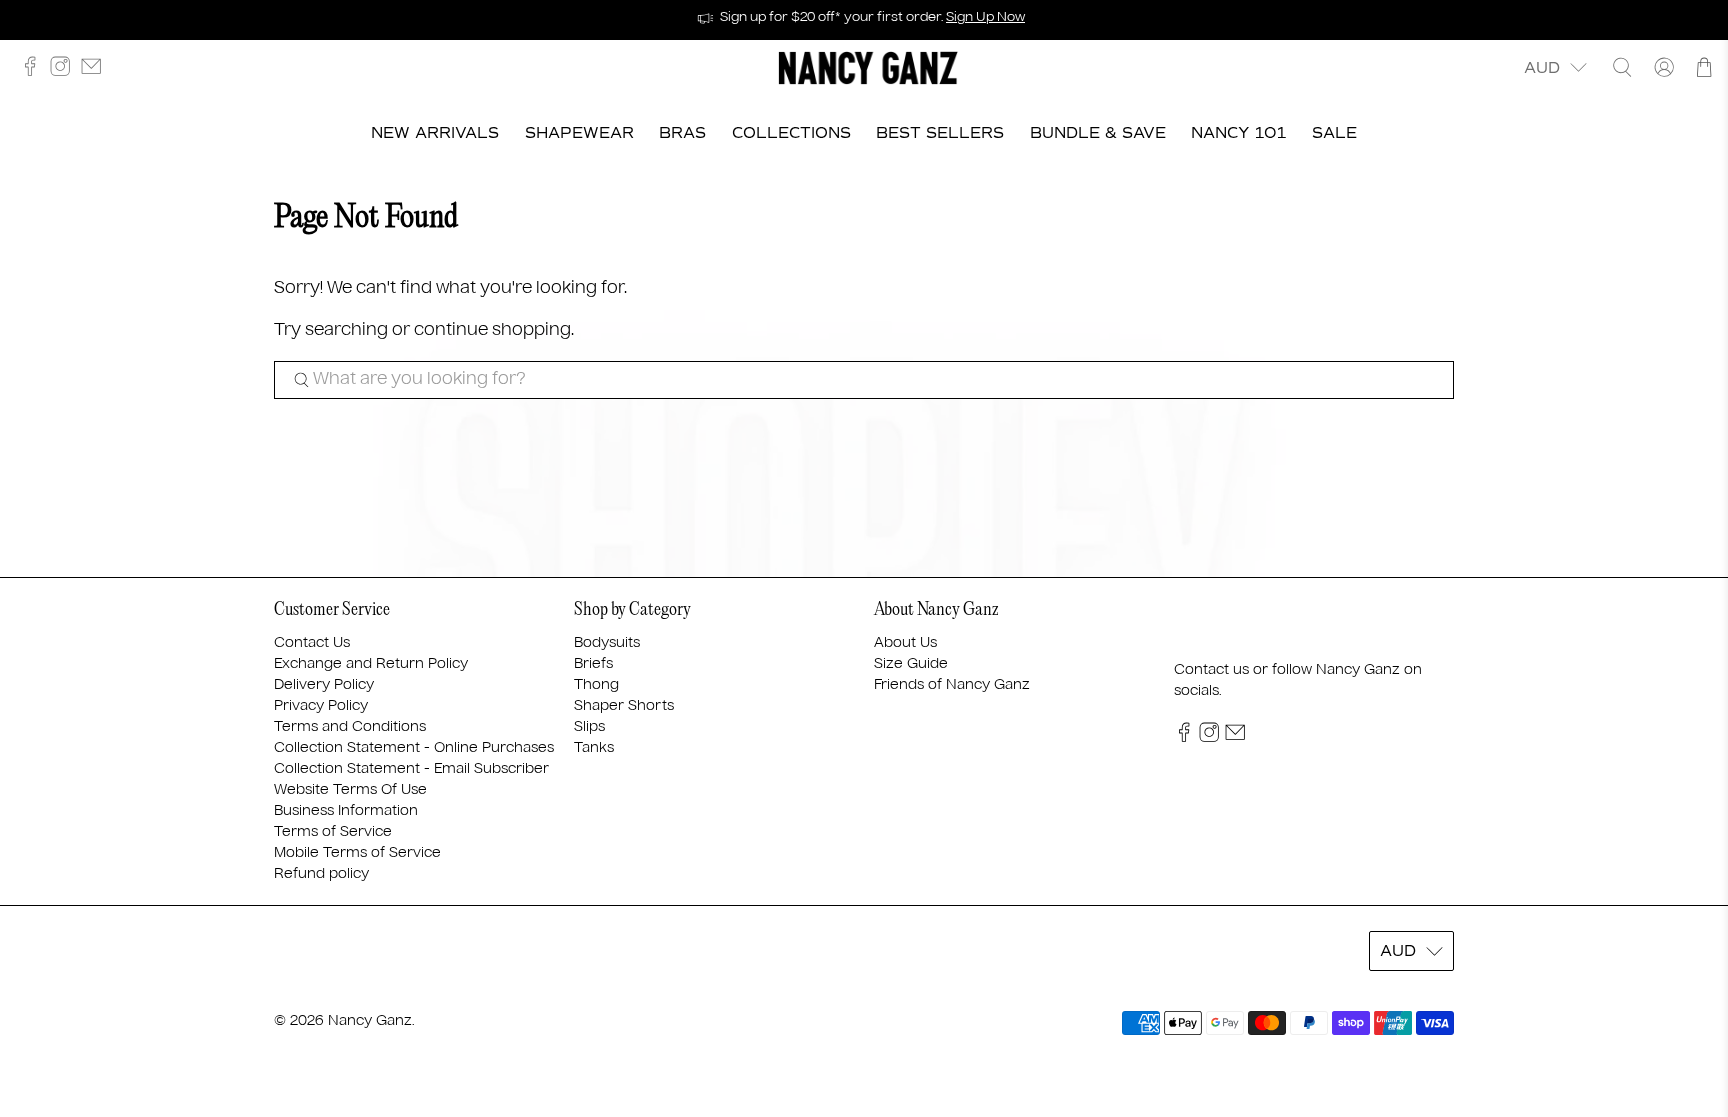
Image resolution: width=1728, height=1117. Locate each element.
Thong (596, 685)
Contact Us (312, 643)
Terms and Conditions (350, 727)
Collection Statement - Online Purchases (414, 748)
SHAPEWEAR (579, 133)
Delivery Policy (324, 685)
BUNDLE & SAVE (1098, 133)
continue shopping (492, 330)
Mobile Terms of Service (357, 853)
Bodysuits (607, 643)
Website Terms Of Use (350, 790)
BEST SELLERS (940, 133)
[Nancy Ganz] (868, 68)
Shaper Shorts (624, 706)
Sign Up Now (985, 17)
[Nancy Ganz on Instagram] (65, 71)
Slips (589, 727)
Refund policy (321, 874)
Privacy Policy (321, 706)
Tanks (594, 748)
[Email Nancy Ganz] (96, 71)
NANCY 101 (1238, 133)
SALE (1334, 133)
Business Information (346, 811)
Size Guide (911, 664)
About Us (905, 643)
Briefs (593, 664)
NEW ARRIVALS (435, 133)
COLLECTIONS (791, 133)
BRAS (682, 133)
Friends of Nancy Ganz (952, 685)
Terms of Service (333, 832)
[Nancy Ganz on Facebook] (35, 71)
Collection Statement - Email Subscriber (411, 769)
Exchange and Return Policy (371, 664)
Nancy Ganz (370, 1021)
